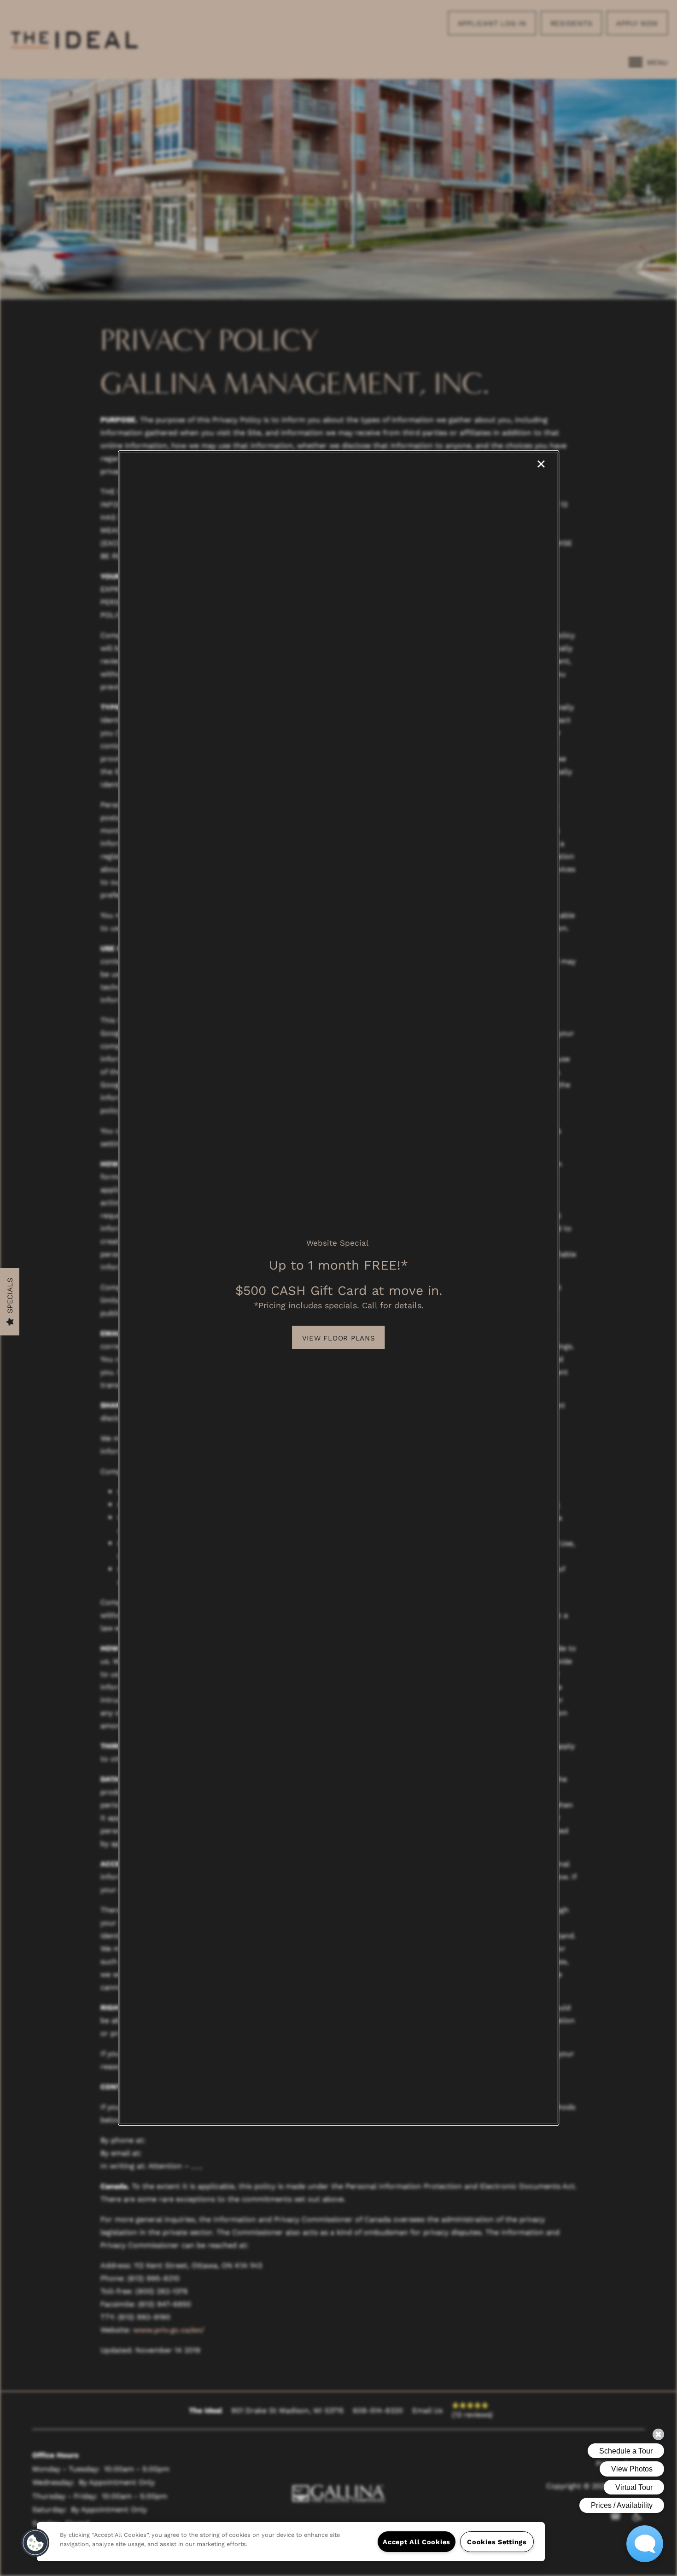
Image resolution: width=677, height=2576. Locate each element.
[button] (339, 1337)
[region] (291, 2542)
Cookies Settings (497, 2542)
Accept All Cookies (417, 2542)
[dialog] (338, 1288)
